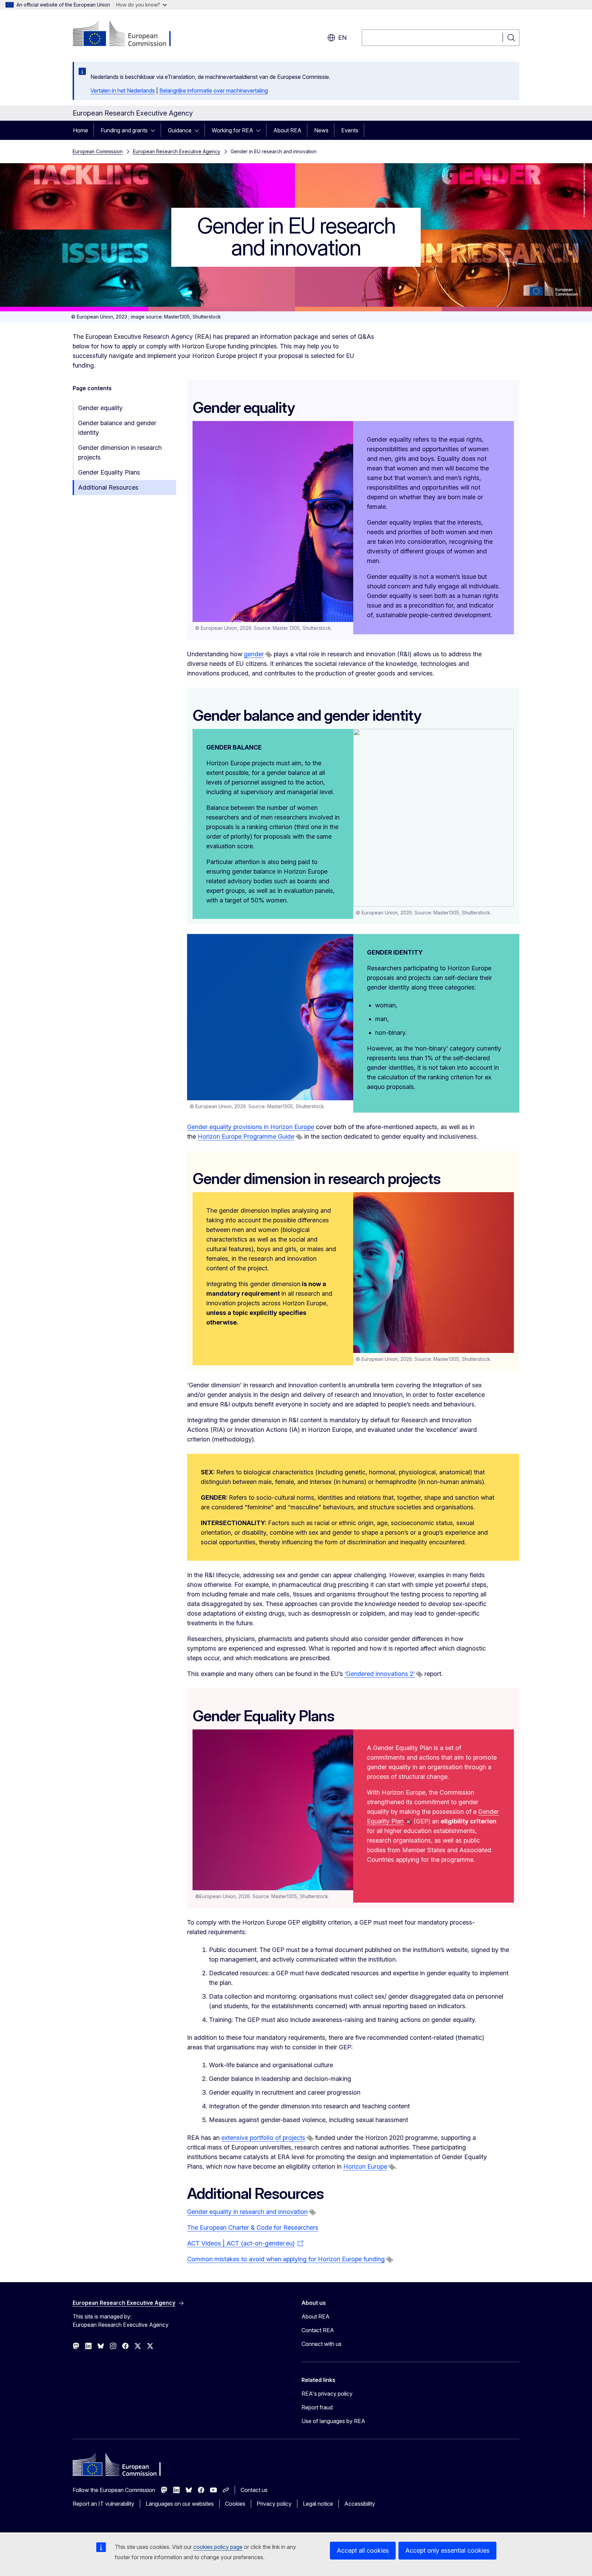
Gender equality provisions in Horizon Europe (251, 1127)
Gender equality (100, 408)
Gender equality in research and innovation (247, 2212)
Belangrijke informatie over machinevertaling (214, 91)
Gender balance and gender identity (117, 428)
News (321, 130)
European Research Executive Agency (177, 151)
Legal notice (318, 2504)
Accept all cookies (363, 2550)
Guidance (180, 130)
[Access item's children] (155, 130)
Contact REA (318, 2330)
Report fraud (317, 2407)
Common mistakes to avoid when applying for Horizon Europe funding (286, 2259)
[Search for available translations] (269, 655)
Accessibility (360, 2504)
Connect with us (322, 2344)
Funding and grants (124, 130)
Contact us (254, 2490)
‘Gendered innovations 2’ (380, 1674)
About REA (287, 130)
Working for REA (232, 130)
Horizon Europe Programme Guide (246, 1136)
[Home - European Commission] (128, 34)
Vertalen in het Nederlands (123, 91)
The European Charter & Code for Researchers (253, 2227)
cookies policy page (218, 2547)
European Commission (98, 151)
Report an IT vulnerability (103, 2504)
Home (81, 130)
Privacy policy (274, 2504)
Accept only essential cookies (447, 2550)
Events (350, 130)
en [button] (342, 38)
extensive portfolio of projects (263, 2138)
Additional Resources (108, 487)
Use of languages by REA (333, 2421)
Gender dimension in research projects (120, 452)
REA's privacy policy (327, 2394)
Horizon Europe (365, 2166)
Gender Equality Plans (109, 472)
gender (254, 654)
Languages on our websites (180, 2504)
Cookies (235, 2504)
